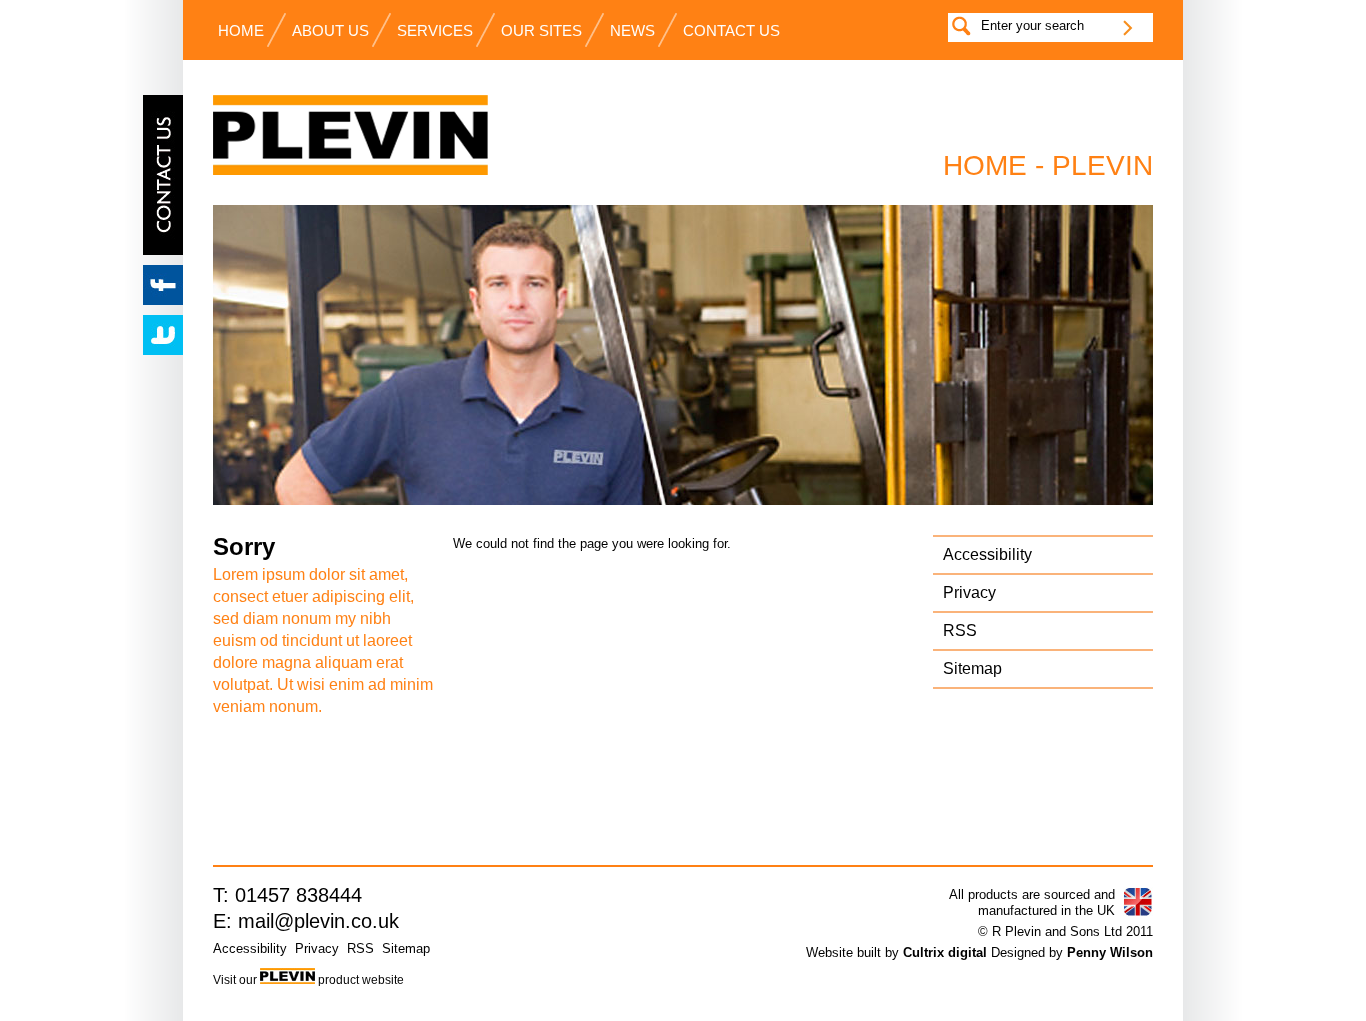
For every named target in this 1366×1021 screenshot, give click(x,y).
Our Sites (541, 31)
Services (435, 31)
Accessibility (987, 554)
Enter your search (1032, 25)
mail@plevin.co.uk (318, 921)
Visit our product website (308, 980)
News (632, 31)
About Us (330, 31)
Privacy (969, 592)
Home (241, 31)
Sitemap (972, 668)
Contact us (731, 31)
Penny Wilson (1110, 952)
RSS (960, 630)
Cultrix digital (945, 952)
